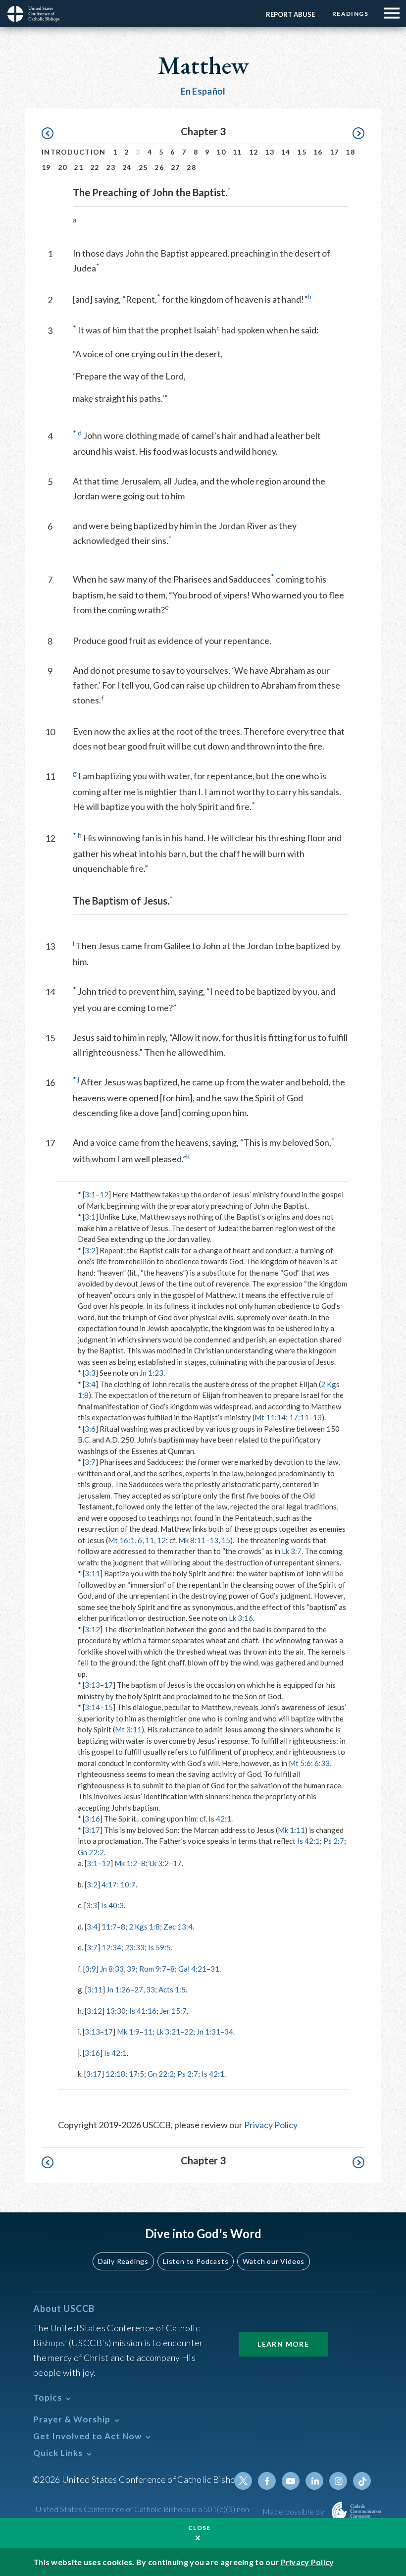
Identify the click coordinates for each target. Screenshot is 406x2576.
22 (95, 167)
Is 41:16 (143, 2011)
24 (127, 167)
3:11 (92, 1573)
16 (318, 152)
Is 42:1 (220, 1819)
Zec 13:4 (178, 1927)
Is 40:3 (112, 1905)
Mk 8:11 (192, 1540)
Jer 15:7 (173, 2011)
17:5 (136, 2074)
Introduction (74, 152)
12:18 (115, 2074)
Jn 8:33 (112, 1969)
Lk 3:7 (292, 1551)
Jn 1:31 (208, 2032)
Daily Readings (123, 2261)
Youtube (291, 2481)
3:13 (92, 1685)
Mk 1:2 (126, 1863)
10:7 (128, 1884)
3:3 (90, 1373)
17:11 (299, 1417)
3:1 (90, 1194)
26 (159, 167)
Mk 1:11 (291, 1830)
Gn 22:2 (91, 1852)
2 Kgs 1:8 (144, 1927)
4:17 (109, 1884)
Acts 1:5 (172, 1989)
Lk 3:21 (168, 2032)
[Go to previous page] (52, 134)
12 (254, 152)
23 (111, 167)
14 (286, 152)
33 (151, 1989)
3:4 (90, 1384)
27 (176, 167)
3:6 (90, 1429)
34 (229, 2032)
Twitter (243, 2481)
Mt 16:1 (121, 1540)
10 (221, 152)
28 (191, 167)
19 (46, 167)
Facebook (267, 2481)
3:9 (91, 1969)
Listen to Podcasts (196, 2261)
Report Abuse (290, 14)
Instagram (338, 2481)
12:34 (111, 1947)
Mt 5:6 (300, 1763)
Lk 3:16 (241, 1618)
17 (334, 152)
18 (350, 152)
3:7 (90, 1462)
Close (200, 2528)
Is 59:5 (159, 1947)
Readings (350, 14)
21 (78, 167)
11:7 (109, 1927)
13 (270, 152)
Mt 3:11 (128, 1729)
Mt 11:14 (270, 1417)
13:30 (116, 2011)
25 (143, 167)
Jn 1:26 (118, 1989)
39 (131, 1969)
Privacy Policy (271, 2125)
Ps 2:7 (334, 1841)
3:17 (92, 1830)
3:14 (92, 1707)
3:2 (90, 1250)
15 (302, 152)
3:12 (92, 1629)
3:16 (92, 1819)
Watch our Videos (274, 2261)
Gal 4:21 (192, 1969)
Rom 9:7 (153, 1969)
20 (63, 167)
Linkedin (314, 2481)
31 (215, 1969)
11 (237, 152)
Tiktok (362, 2481)
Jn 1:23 (152, 1373)
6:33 (322, 1763)
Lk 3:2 (159, 1863)
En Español (203, 91)
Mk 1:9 (128, 2032)
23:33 (135, 1947)
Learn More (283, 2344)
